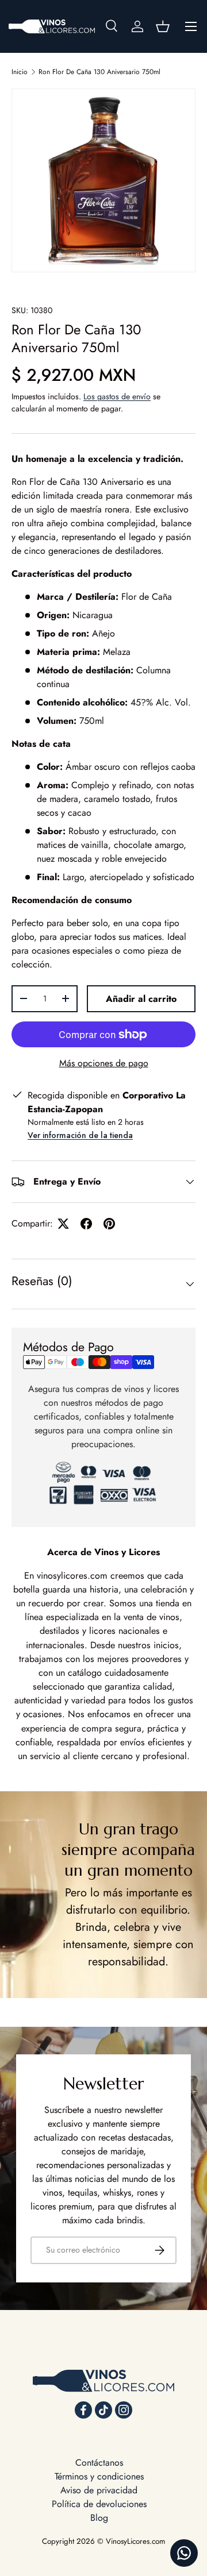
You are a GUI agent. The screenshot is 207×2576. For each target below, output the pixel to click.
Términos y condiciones (99, 2476)
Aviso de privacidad (99, 2490)
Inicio (20, 72)
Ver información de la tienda (80, 1135)
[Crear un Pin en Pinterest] (109, 1224)
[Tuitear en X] (63, 1224)
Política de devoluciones (99, 2504)
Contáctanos (99, 2463)
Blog (99, 2518)
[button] (163, 26)
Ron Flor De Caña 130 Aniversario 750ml (99, 72)
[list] (103, 180)
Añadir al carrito (141, 999)
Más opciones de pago (104, 1063)
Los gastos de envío (117, 396)
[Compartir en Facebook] (86, 1224)
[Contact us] (184, 2553)
